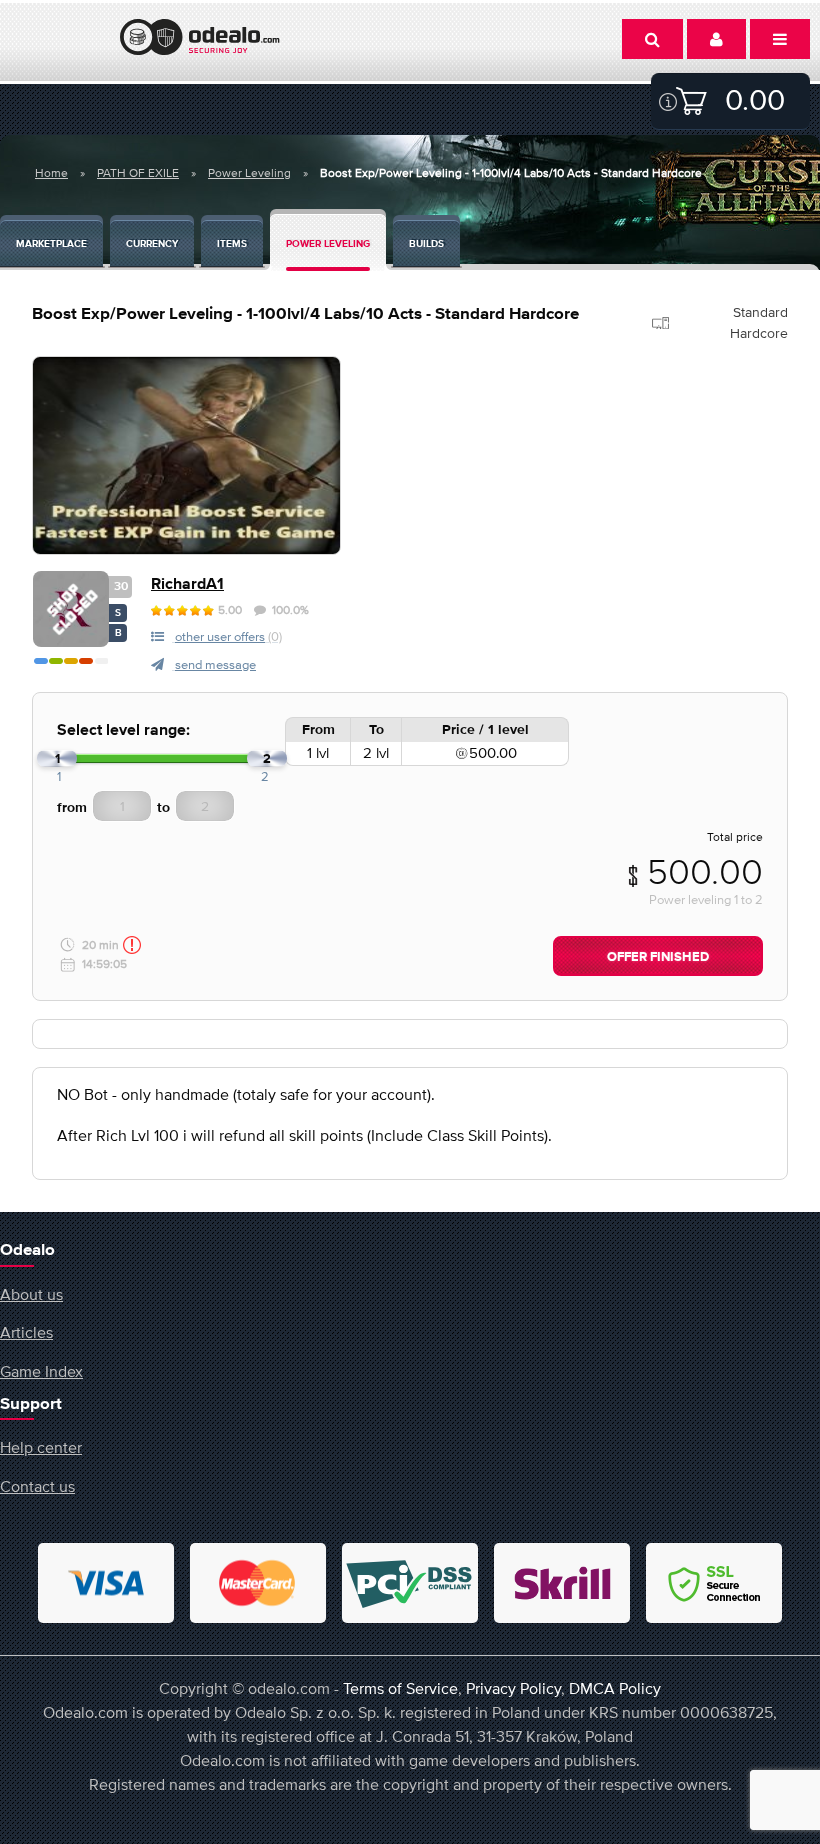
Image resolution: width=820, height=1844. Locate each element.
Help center (41, 1447)
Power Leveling (249, 173)
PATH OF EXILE (138, 173)
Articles (26, 1332)
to (163, 808)
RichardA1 (187, 584)
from (72, 808)
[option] (186, 455)
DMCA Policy (615, 1688)
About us (31, 1294)
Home (51, 173)
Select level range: (123, 730)
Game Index (41, 1371)
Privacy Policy (513, 1688)
